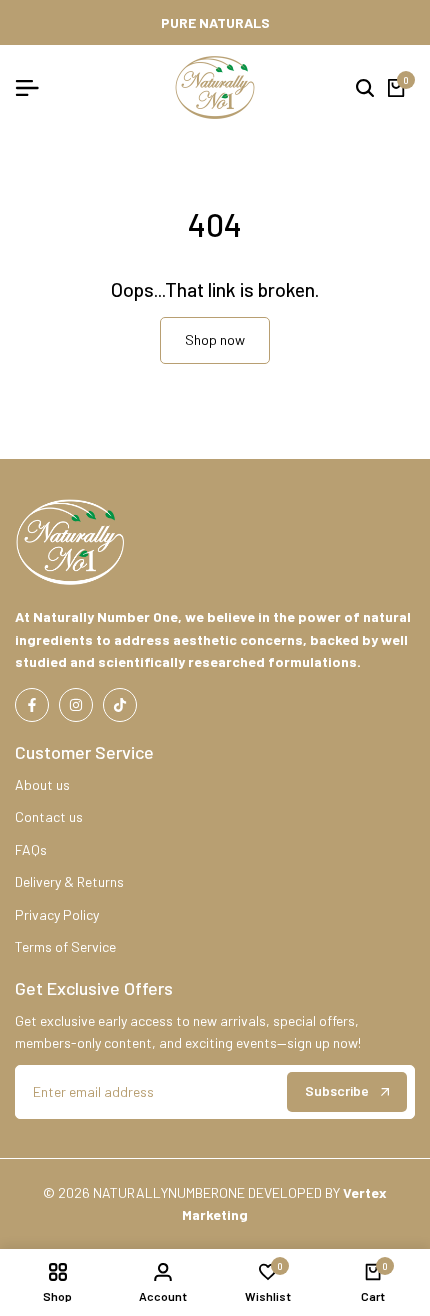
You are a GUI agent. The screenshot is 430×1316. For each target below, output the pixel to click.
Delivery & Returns (69, 881)
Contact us (49, 816)
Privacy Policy (57, 914)
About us (42, 784)
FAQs (31, 849)
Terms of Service (65, 946)
